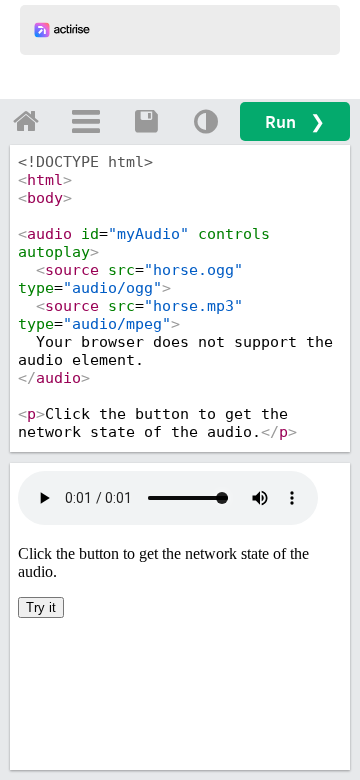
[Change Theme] (206, 121)
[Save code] (146, 121)
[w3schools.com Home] (26, 121)
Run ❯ (295, 121)
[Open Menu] (86, 121)
